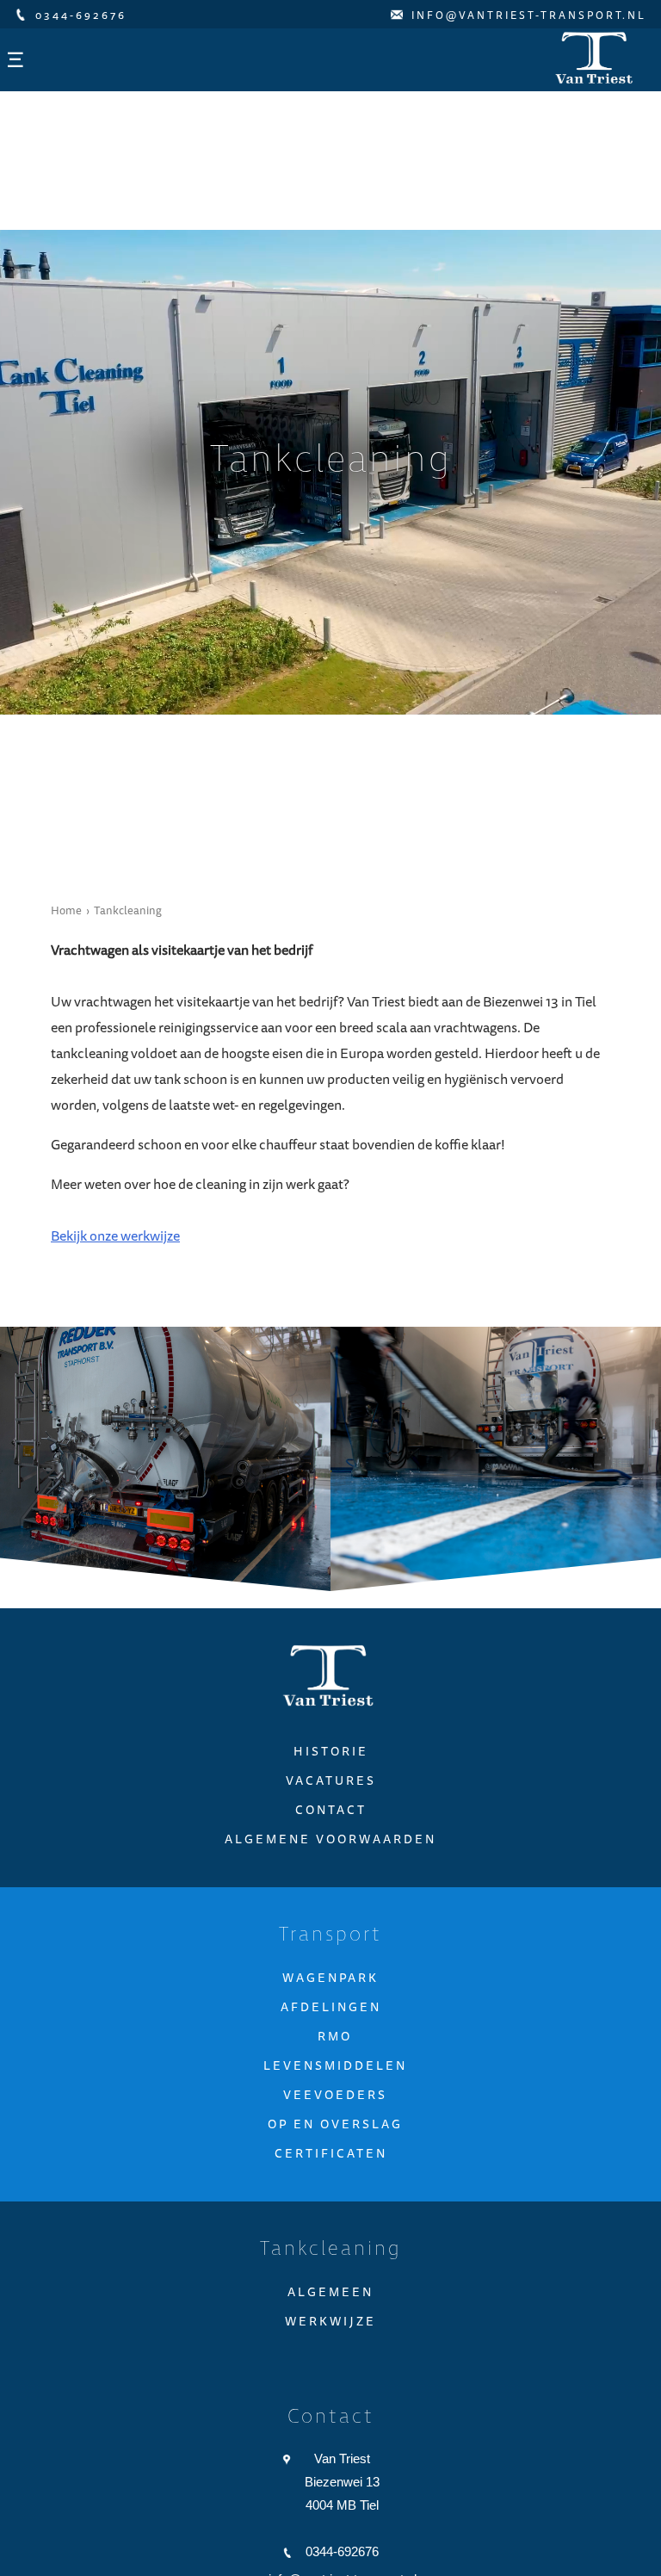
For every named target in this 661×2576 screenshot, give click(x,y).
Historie (331, 1763)
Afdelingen (331, 2019)
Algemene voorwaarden (330, 1851)
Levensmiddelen (335, 2078)
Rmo (335, 2048)
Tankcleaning (128, 921)
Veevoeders (335, 2107)
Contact (331, 1822)
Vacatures (331, 1793)
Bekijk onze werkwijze (115, 1247)
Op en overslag (335, 2136)
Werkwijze (330, 2333)
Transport (330, 1947)
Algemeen (330, 2304)
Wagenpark (330, 1990)
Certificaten (331, 2165)
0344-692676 (342, 2564)
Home (66, 921)
